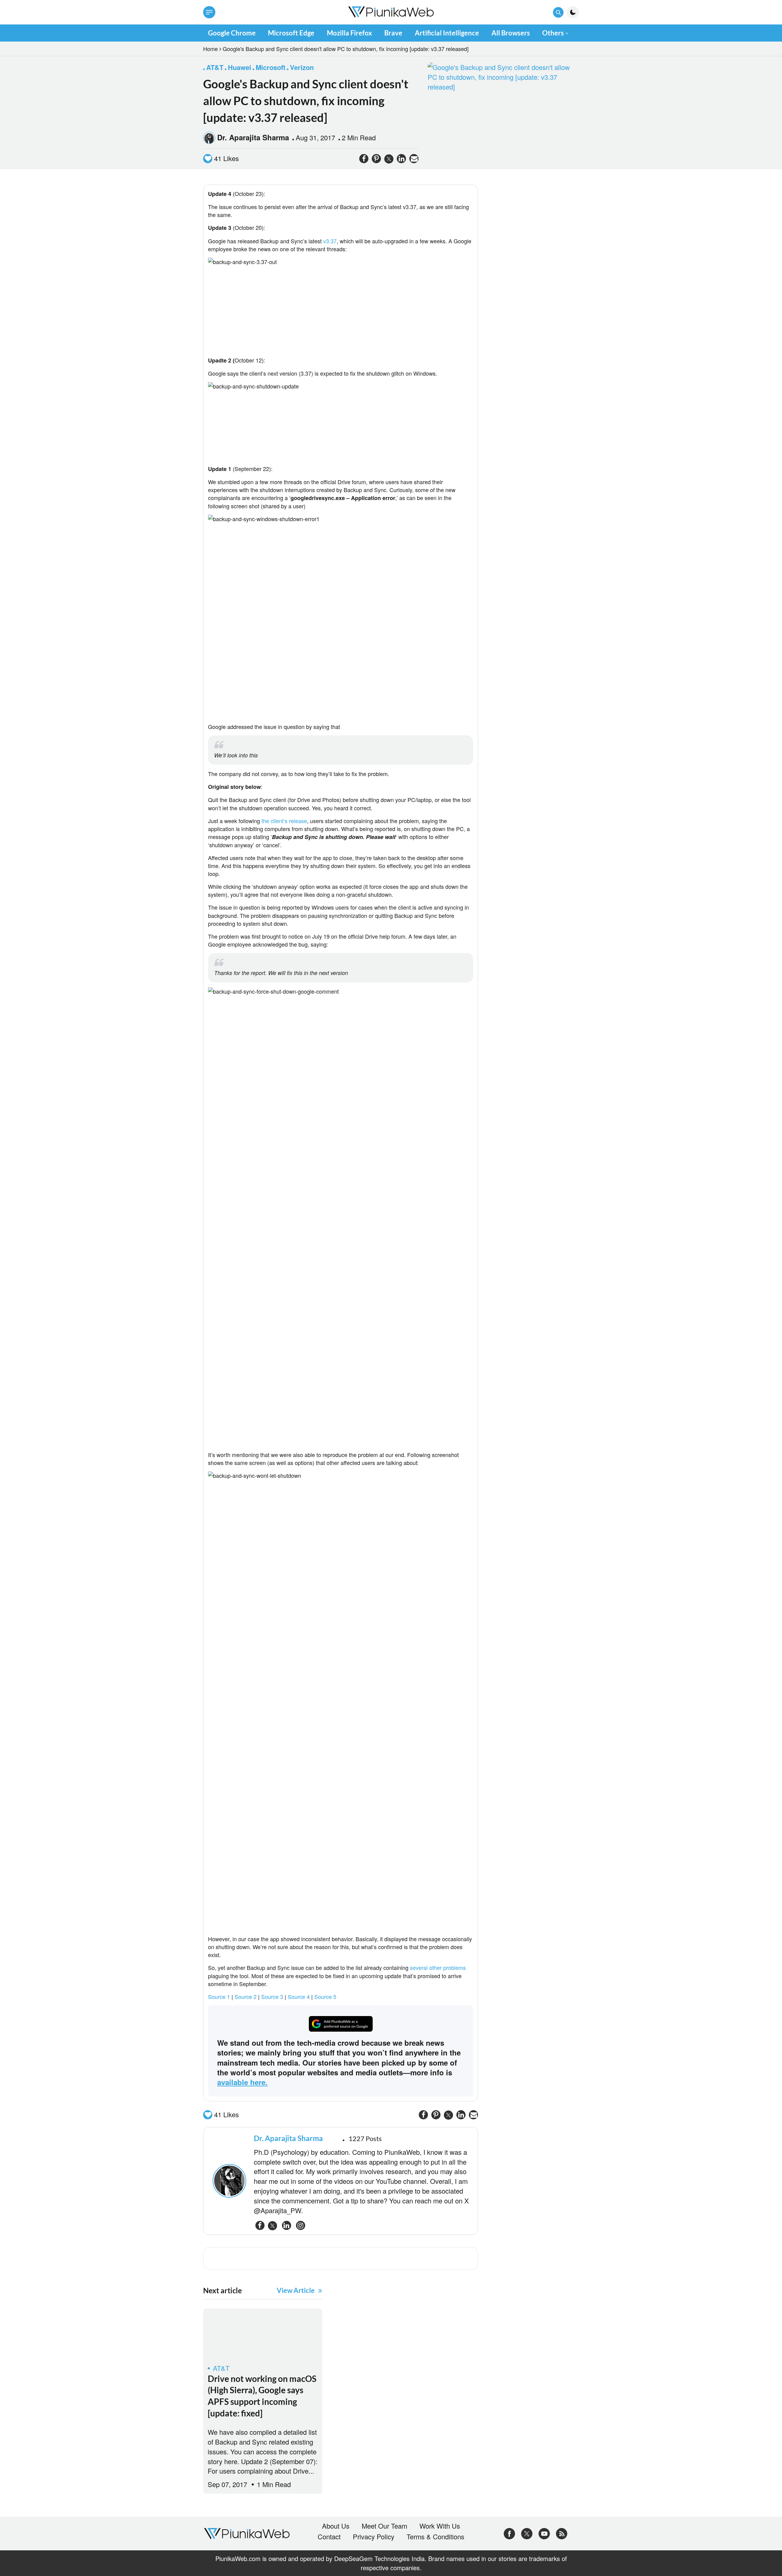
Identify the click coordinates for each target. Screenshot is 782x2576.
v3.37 (330, 241)
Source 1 (219, 1996)
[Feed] (562, 2532)
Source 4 (299, 1996)
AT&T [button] (215, 67)
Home (210, 49)
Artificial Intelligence (447, 33)
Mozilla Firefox (349, 33)
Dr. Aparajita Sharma (253, 137)
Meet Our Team (384, 2526)
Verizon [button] (302, 67)
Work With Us (440, 2526)
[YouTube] (544, 2532)
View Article (296, 2290)
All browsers (511, 33)
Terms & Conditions (435, 2537)
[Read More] (263, 2336)
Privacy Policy (374, 2537)
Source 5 (325, 1996)
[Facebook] (509, 2532)
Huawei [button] (239, 67)
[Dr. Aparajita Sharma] (230, 2181)
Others (553, 33)
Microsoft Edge (291, 33)
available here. (242, 2082)
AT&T (221, 2368)
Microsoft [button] (270, 67)
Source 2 (246, 1996)
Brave (393, 33)
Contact (329, 2537)
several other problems (438, 1967)
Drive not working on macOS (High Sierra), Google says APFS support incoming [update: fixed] (262, 2396)
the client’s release (284, 821)
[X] (527, 2532)
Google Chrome (232, 33)
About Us (336, 2526)
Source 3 (272, 1996)
